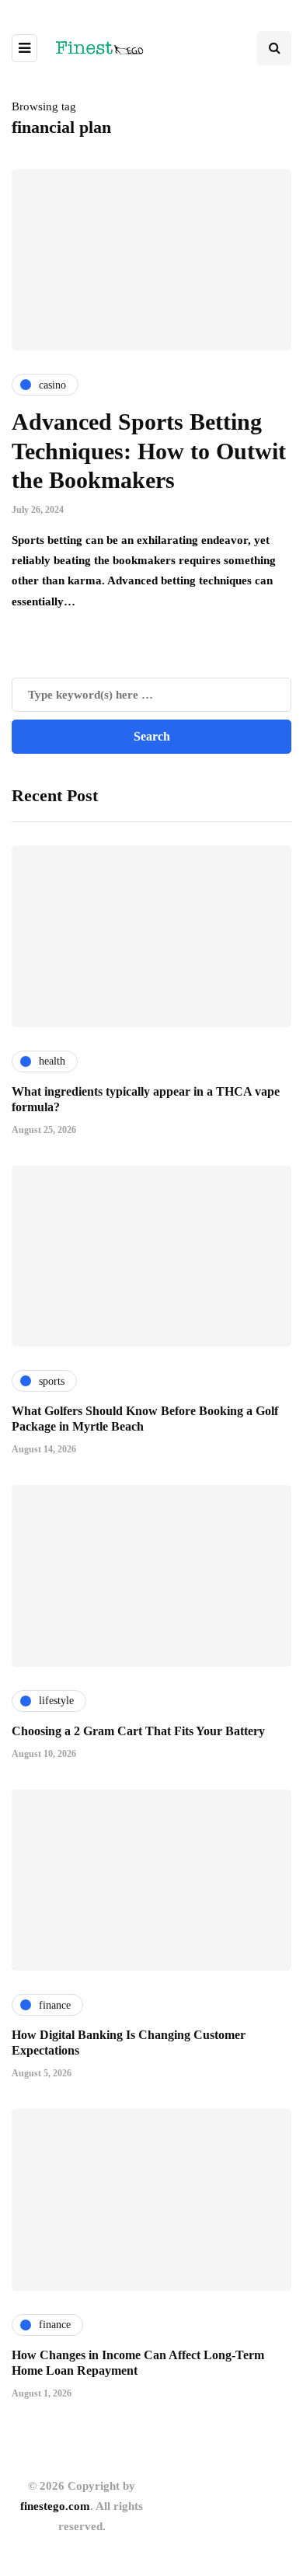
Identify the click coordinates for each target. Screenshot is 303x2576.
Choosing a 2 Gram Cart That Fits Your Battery (138, 1731)
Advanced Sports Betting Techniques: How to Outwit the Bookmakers (149, 451)
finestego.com (55, 2506)
